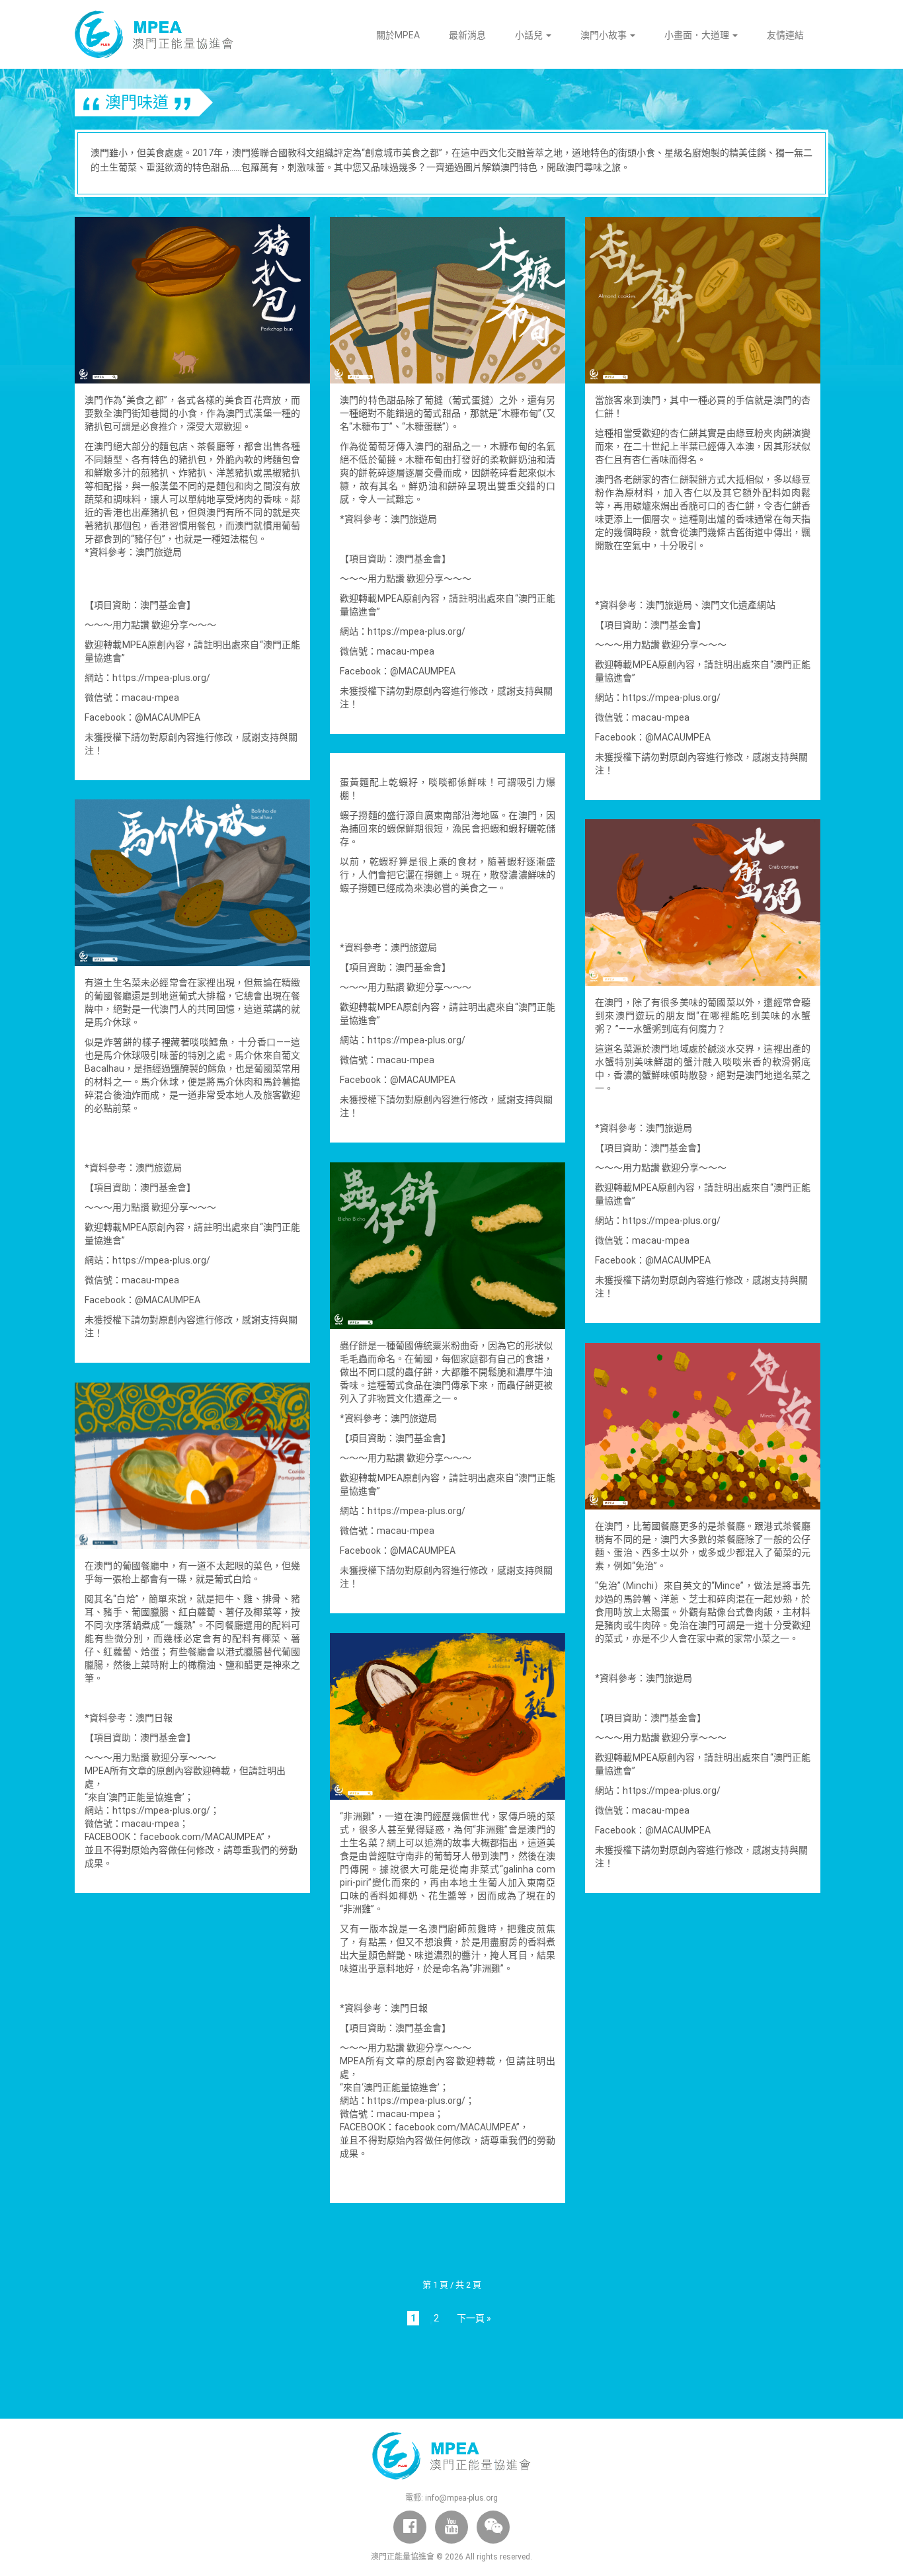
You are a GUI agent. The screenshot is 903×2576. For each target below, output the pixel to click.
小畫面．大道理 (698, 35)
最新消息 (467, 35)
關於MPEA (398, 35)
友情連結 (785, 35)
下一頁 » (474, 2318)
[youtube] (451, 2527)
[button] (493, 2527)
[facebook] (410, 2527)
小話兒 (530, 35)
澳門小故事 (605, 35)
